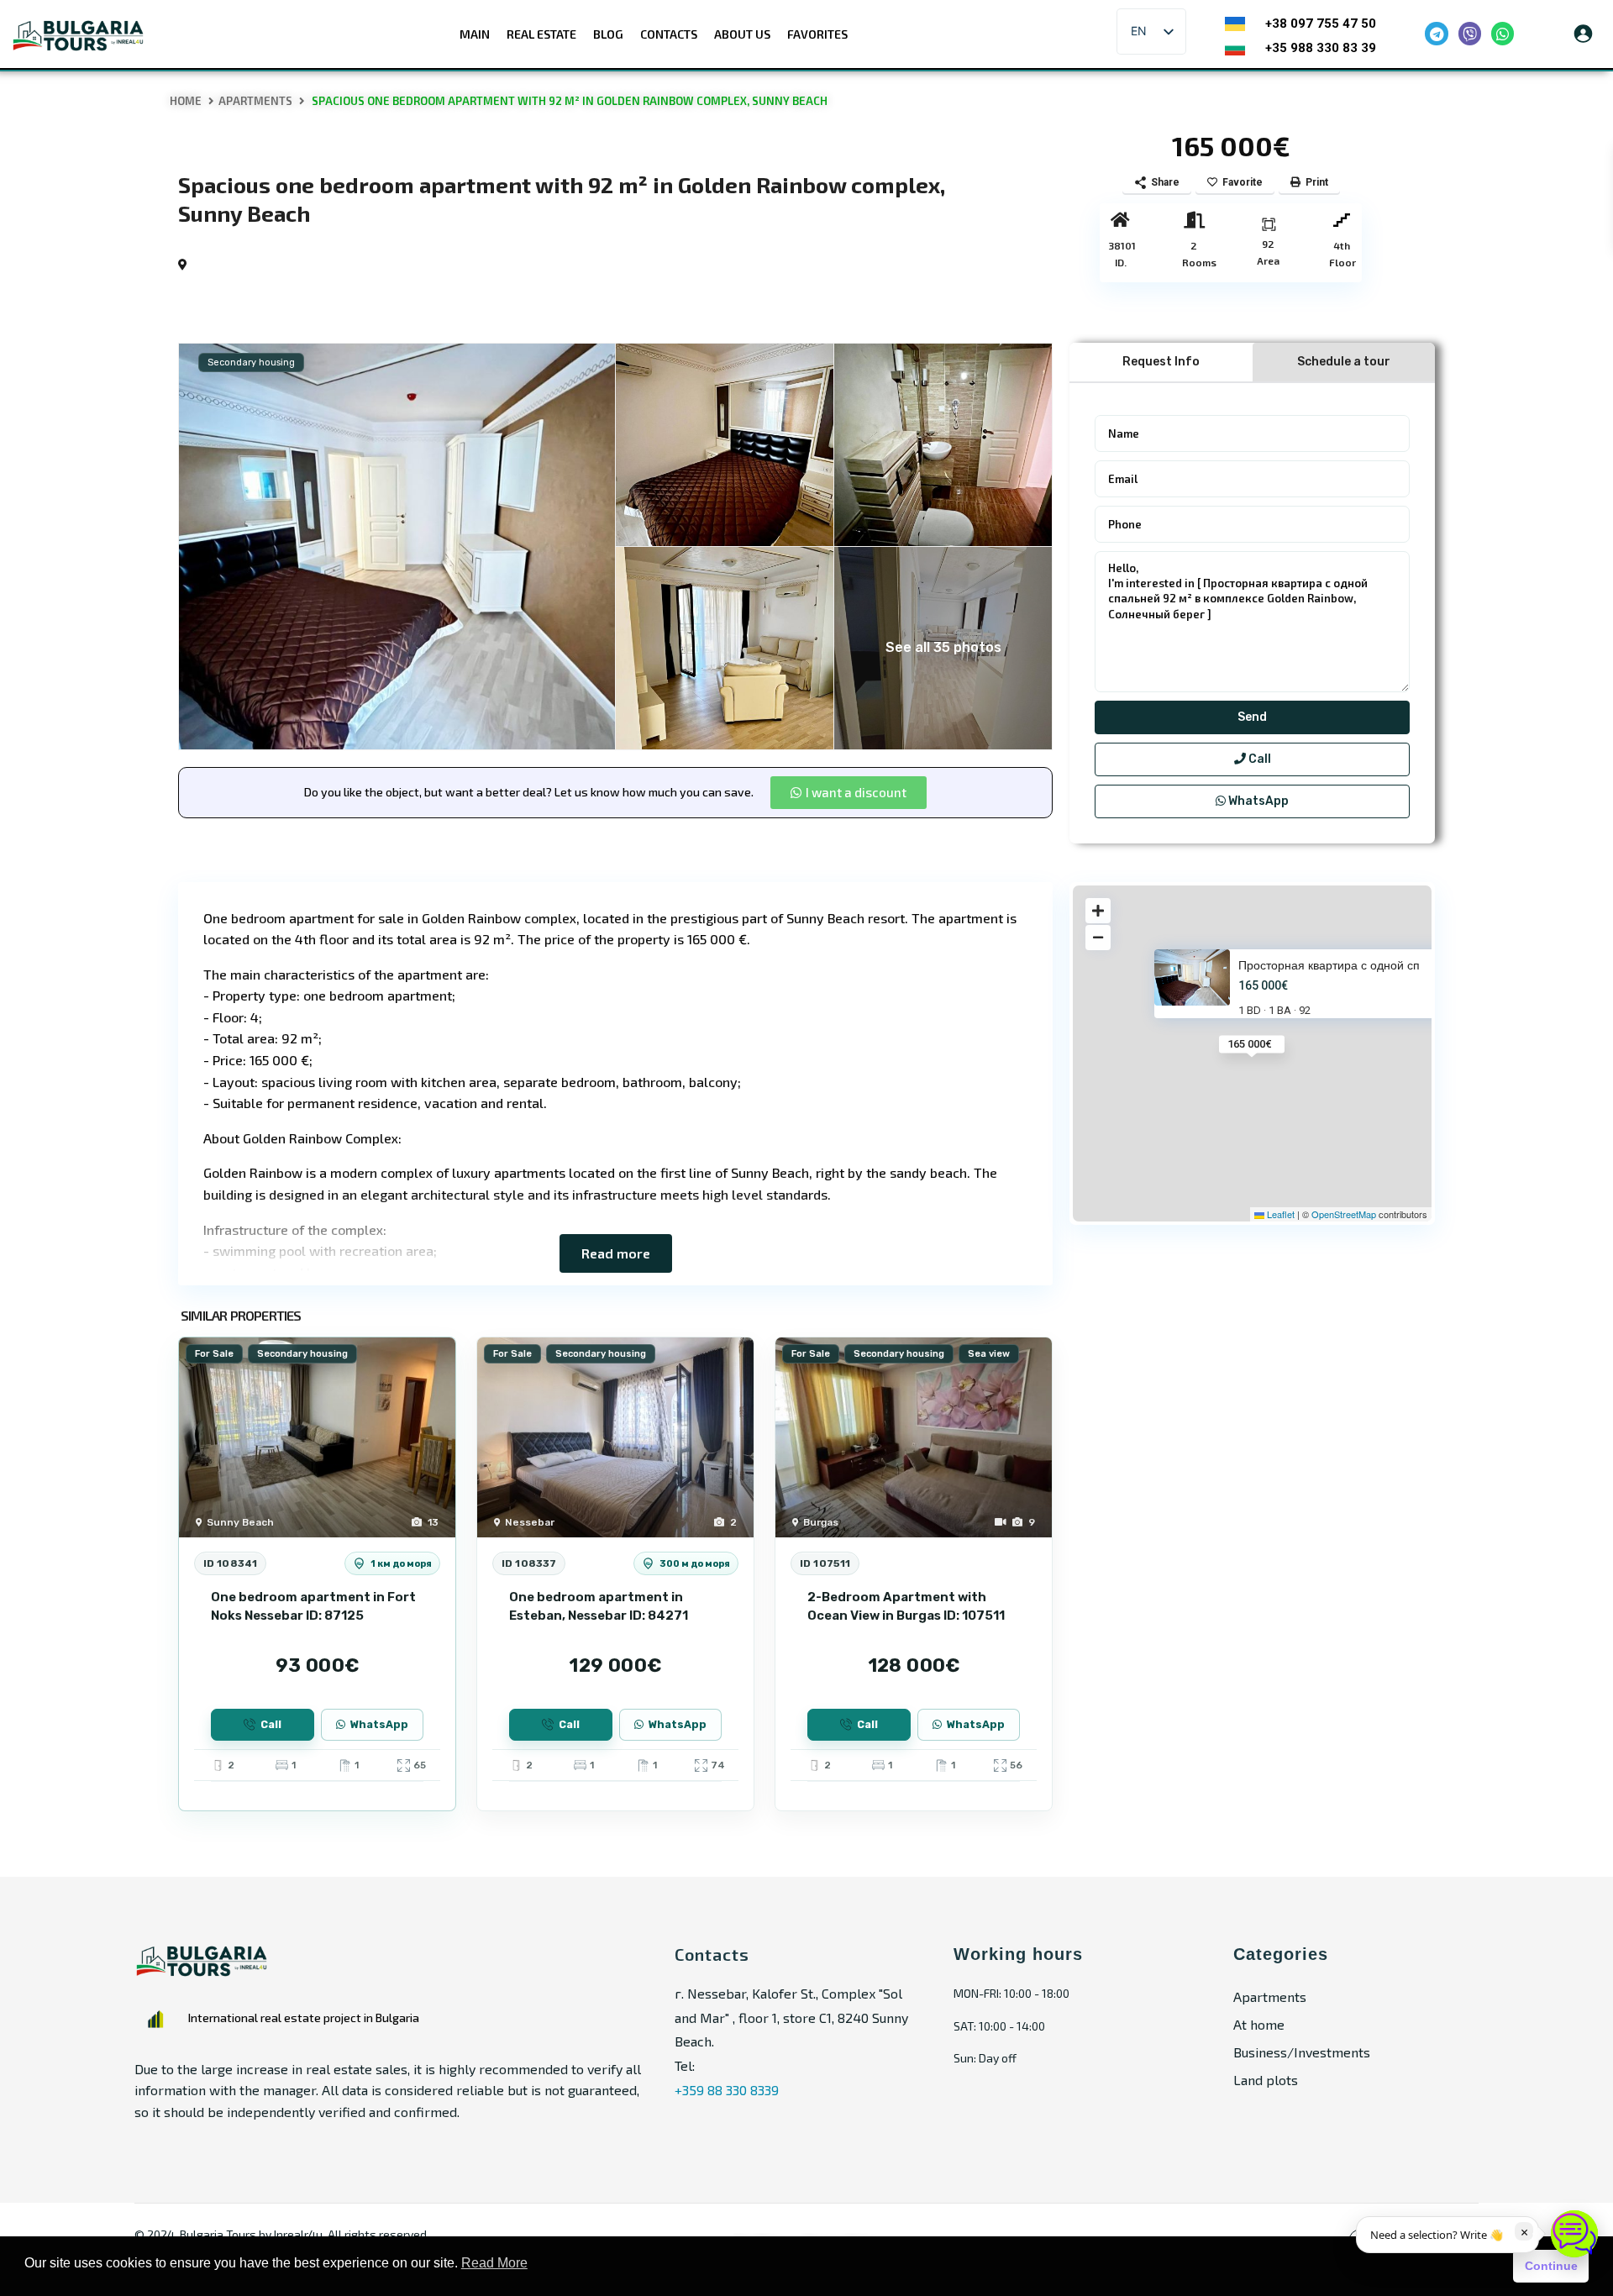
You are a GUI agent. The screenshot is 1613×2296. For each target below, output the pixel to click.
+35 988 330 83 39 (1321, 47)
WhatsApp (1257, 801)
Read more (616, 1253)
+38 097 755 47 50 (1321, 23)
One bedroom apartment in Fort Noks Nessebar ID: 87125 (313, 1606)
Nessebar (530, 1522)
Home (186, 101)
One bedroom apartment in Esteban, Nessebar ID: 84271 (599, 1606)
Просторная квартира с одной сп (1329, 965)
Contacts (669, 34)
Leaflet (1279, 1214)
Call (1258, 759)
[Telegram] (1436, 33)
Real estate (541, 34)
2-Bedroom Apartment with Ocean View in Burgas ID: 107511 (906, 1606)
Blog (608, 34)
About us (742, 34)
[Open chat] (1574, 2234)
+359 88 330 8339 (727, 2090)
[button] (849, 793)
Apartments (255, 101)
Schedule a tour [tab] (1344, 362)
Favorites (817, 34)
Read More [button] (494, 2263)
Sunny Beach (240, 1522)
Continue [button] (1551, 2266)
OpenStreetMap (1344, 1214)
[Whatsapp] (1503, 33)
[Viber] (1470, 33)
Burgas (821, 1522)
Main (475, 34)
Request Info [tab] (1161, 362)
